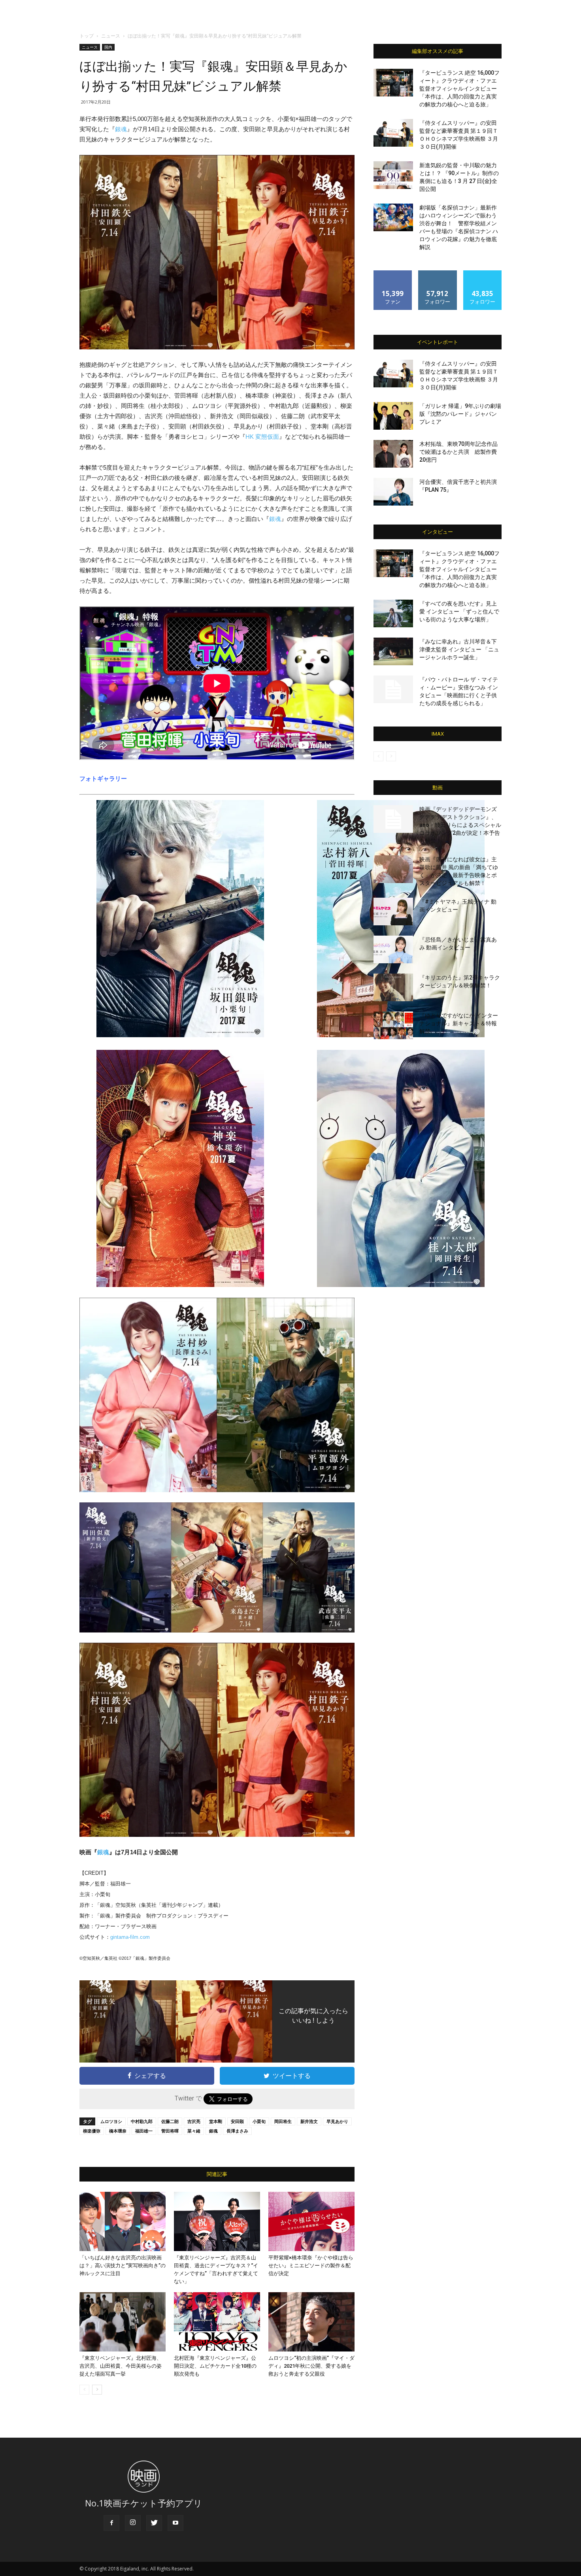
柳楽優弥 (92, 2131)
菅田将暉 (170, 2131)
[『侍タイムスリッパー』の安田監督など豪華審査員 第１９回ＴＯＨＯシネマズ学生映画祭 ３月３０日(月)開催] (393, 133)
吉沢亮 (194, 2121)
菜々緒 (194, 2131)
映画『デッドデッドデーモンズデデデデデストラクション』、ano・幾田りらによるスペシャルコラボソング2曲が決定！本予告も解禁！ (460, 825)
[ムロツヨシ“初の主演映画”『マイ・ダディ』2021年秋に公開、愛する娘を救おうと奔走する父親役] (311, 2322)
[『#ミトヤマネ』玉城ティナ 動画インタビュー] (393, 912)
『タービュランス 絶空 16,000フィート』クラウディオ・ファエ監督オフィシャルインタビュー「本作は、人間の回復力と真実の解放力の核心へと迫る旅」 (459, 89)
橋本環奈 (118, 2131)
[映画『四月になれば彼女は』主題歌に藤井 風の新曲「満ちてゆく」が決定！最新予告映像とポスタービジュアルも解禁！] (393, 869)
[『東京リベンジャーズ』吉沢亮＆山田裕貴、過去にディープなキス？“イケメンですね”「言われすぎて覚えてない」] (217, 2221)
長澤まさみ (237, 2131)
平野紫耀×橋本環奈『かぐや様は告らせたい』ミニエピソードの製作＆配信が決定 (311, 2266)
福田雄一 (144, 2131)
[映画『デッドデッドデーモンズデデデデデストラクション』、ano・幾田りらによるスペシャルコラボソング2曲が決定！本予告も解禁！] (393, 819)
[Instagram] (133, 2523)
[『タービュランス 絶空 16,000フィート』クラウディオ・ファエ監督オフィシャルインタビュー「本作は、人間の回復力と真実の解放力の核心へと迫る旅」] (393, 83)
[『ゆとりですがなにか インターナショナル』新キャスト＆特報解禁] (393, 1025)
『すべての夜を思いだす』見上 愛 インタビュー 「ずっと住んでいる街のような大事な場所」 (459, 611)
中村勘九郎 (142, 2121)
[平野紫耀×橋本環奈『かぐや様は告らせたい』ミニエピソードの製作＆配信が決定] (311, 2221)
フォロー (438, 273)
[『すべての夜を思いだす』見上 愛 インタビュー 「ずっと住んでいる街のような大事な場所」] (393, 613)
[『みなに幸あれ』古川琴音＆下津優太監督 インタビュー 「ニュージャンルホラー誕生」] (393, 651)
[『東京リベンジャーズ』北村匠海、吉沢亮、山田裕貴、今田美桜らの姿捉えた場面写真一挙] (123, 2322)
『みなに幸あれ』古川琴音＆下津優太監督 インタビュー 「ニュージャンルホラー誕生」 (459, 649)
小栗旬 (259, 2121)
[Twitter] (154, 2523)
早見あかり (337, 2121)
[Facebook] (111, 2523)
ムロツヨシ (111, 2121)
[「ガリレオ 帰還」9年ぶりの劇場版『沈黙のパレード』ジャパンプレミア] (393, 416)
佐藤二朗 (170, 2121)
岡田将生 (283, 2121)
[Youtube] (175, 2523)
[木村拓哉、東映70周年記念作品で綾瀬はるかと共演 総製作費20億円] (393, 454)
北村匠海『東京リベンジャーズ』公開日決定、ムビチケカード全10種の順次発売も (215, 2366)
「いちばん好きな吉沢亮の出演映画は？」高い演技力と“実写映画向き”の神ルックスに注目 (123, 2266)
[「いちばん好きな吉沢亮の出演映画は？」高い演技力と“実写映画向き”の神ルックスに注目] (123, 2221)
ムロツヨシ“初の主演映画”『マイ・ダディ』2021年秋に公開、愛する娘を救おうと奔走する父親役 (311, 2366)
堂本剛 (216, 2121)
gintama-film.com (130, 1937)
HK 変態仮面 (262, 437)
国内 (108, 47)
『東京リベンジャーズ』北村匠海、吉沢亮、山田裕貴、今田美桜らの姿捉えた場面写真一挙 (121, 2366)
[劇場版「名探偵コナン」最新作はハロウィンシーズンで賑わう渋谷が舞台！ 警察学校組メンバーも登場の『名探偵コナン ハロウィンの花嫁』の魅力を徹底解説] (393, 217)
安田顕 (237, 2121)
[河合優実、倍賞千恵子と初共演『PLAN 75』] (393, 492)
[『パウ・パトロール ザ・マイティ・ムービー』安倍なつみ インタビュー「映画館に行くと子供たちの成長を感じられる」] (393, 689)
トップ (87, 36)
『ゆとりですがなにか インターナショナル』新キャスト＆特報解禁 (459, 1023)
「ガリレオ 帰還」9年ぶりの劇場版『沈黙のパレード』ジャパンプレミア (460, 414)
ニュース (111, 36)
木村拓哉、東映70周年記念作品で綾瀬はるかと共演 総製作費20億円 (458, 452)
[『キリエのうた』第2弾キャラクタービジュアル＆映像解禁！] (393, 987)
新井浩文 (309, 2121)
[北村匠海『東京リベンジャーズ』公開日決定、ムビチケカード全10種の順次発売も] (217, 2322)
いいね (393, 273)
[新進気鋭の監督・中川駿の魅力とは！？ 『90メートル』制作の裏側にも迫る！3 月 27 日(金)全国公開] (393, 175)
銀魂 (121, 129)
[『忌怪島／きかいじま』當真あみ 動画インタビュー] (393, 949)
